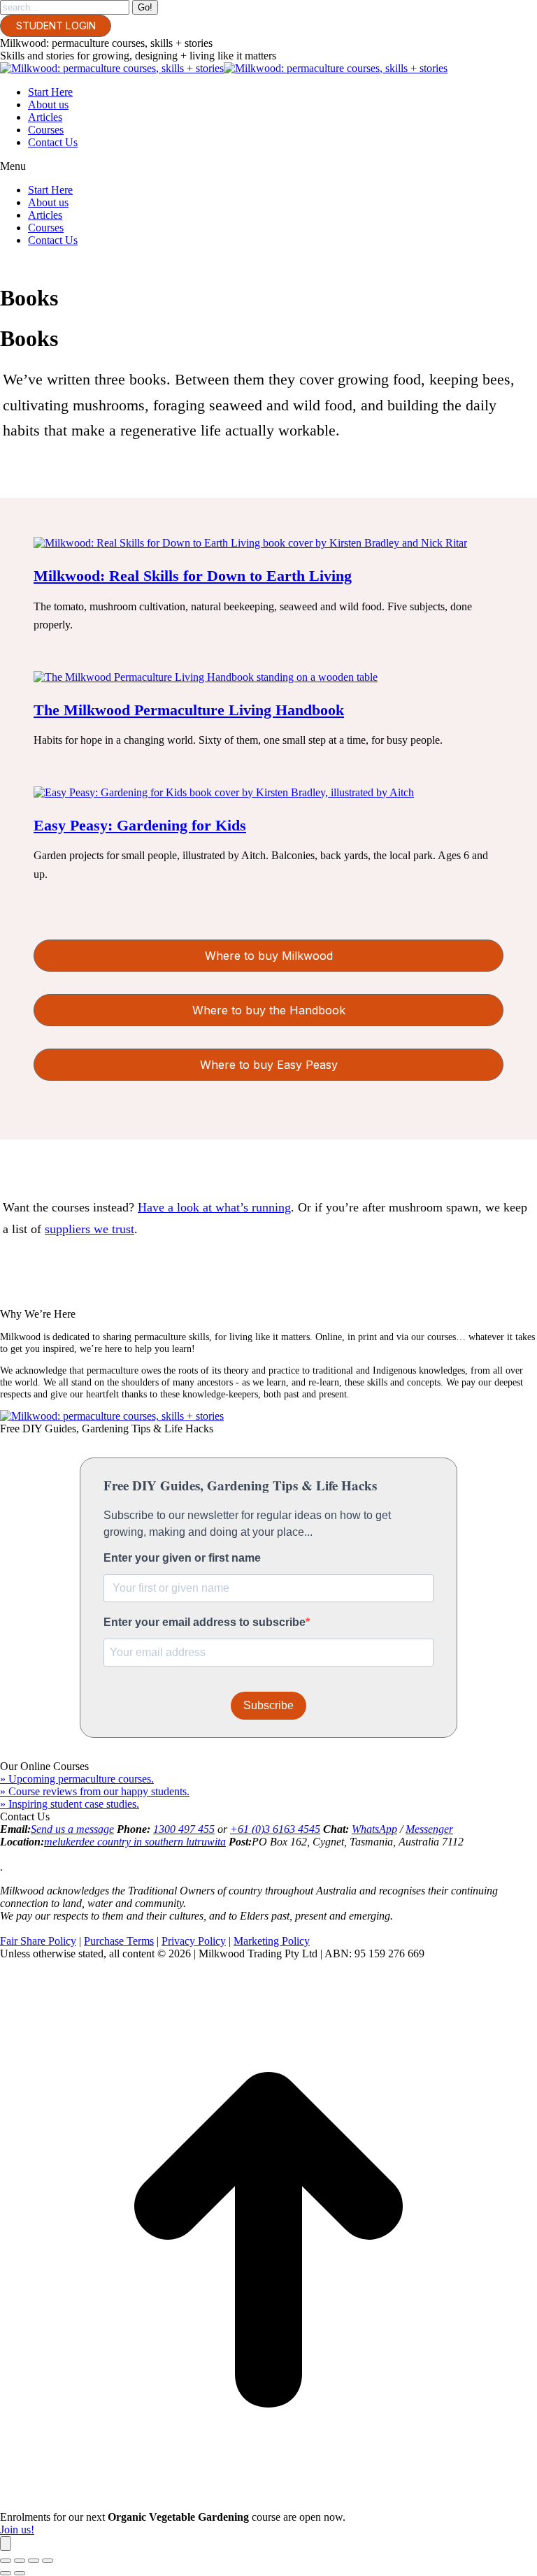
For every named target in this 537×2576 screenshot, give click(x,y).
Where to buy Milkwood (269, 956)
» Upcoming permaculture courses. (77, 1779)
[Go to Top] (268, 2504)
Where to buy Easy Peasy (269, 1065)
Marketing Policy (272, 1941)
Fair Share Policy (38, 1941)
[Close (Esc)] (6, 2561)
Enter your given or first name (182, 1558)
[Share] (20, 2561)
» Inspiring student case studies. (70, 1804)
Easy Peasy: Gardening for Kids (140, 825)
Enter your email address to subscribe (205, 1622)
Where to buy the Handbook (269, 1010)
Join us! (17, 2530)
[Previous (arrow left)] (6, 2573)
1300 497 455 (184, 1829)
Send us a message (72, 1829)
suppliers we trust (89, 1229)
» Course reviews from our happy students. (95, 1791)
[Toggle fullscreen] (34, 2561)
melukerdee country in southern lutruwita (135, 1842)
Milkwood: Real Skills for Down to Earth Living (193, 576)
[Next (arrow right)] (20, 2573)
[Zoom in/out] (48, 2561)
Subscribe (268, 1705)
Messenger (429, 1829)
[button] (268, 166)
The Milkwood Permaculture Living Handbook (189, 710)
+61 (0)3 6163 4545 (275, 1829)
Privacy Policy (194, 1941)
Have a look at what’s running (214, 1207)
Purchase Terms (119, 1941)
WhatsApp (374, 1829)
